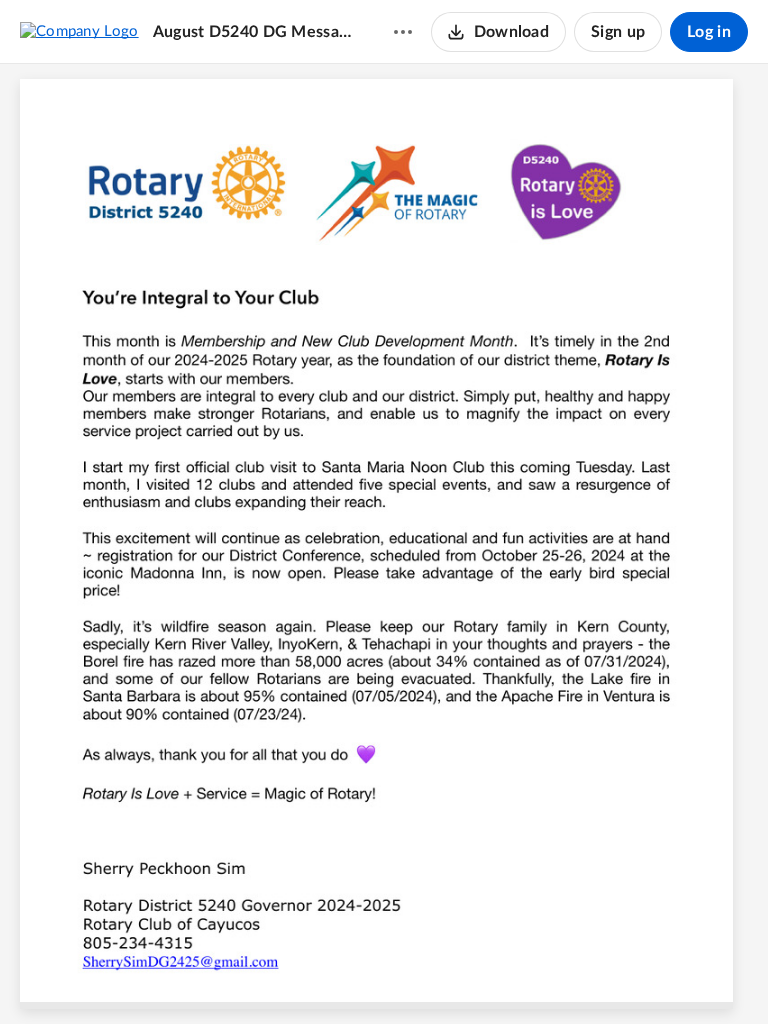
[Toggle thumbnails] (273, 975)
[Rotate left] (457, 975)
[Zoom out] (349, 975)
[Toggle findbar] (309, 975)
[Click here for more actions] (403, 32)
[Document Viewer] (384, 544)
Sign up (618, 32)
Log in (709, 32)
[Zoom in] (417, 975)
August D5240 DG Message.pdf (254, 32)
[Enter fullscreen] (495, 975)
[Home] (79, 31)
